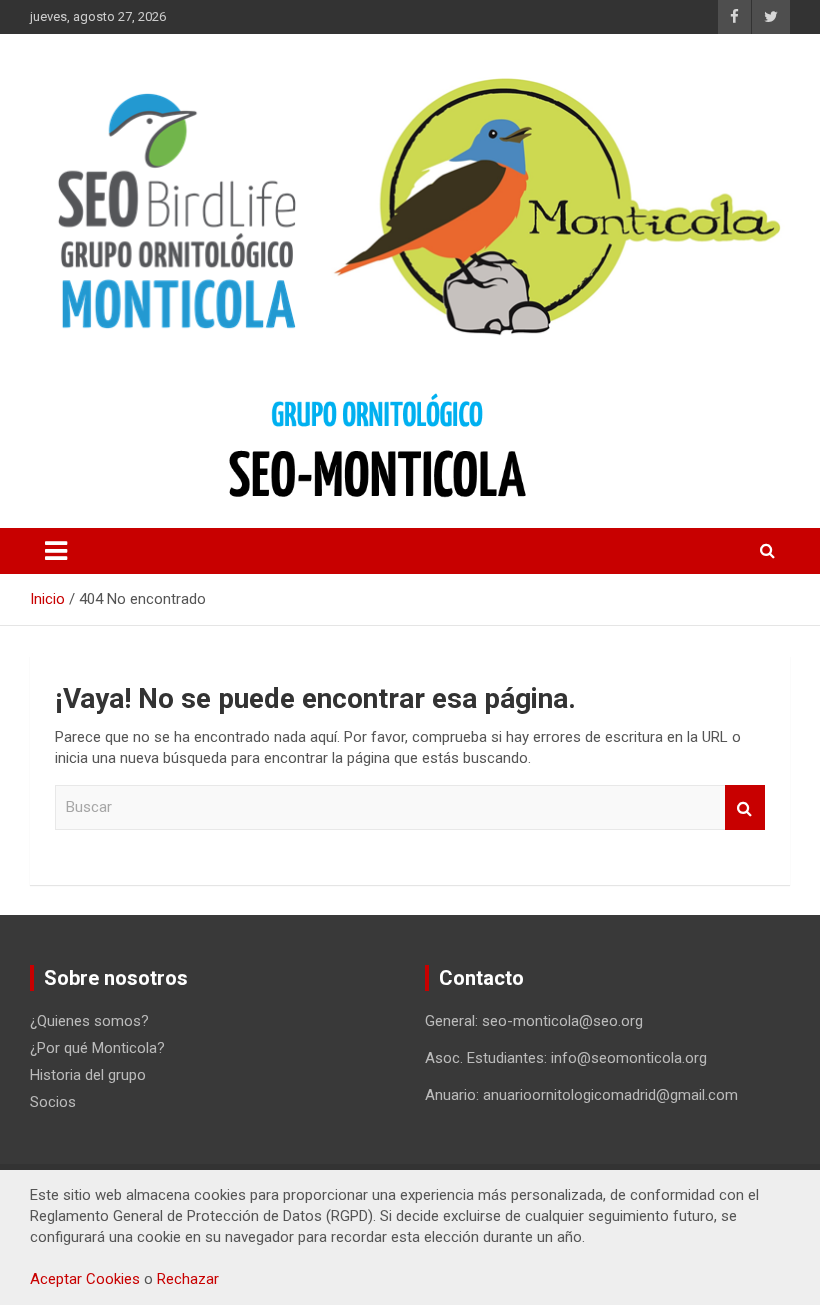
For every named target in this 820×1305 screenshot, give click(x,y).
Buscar (745, 807)
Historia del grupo (88, 1075)
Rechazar (188, 1279)
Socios (53, 1102)
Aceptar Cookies (85, 1279)
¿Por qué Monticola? (97, 1048)
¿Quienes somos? (89, 1021)
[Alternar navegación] (56, 551)
